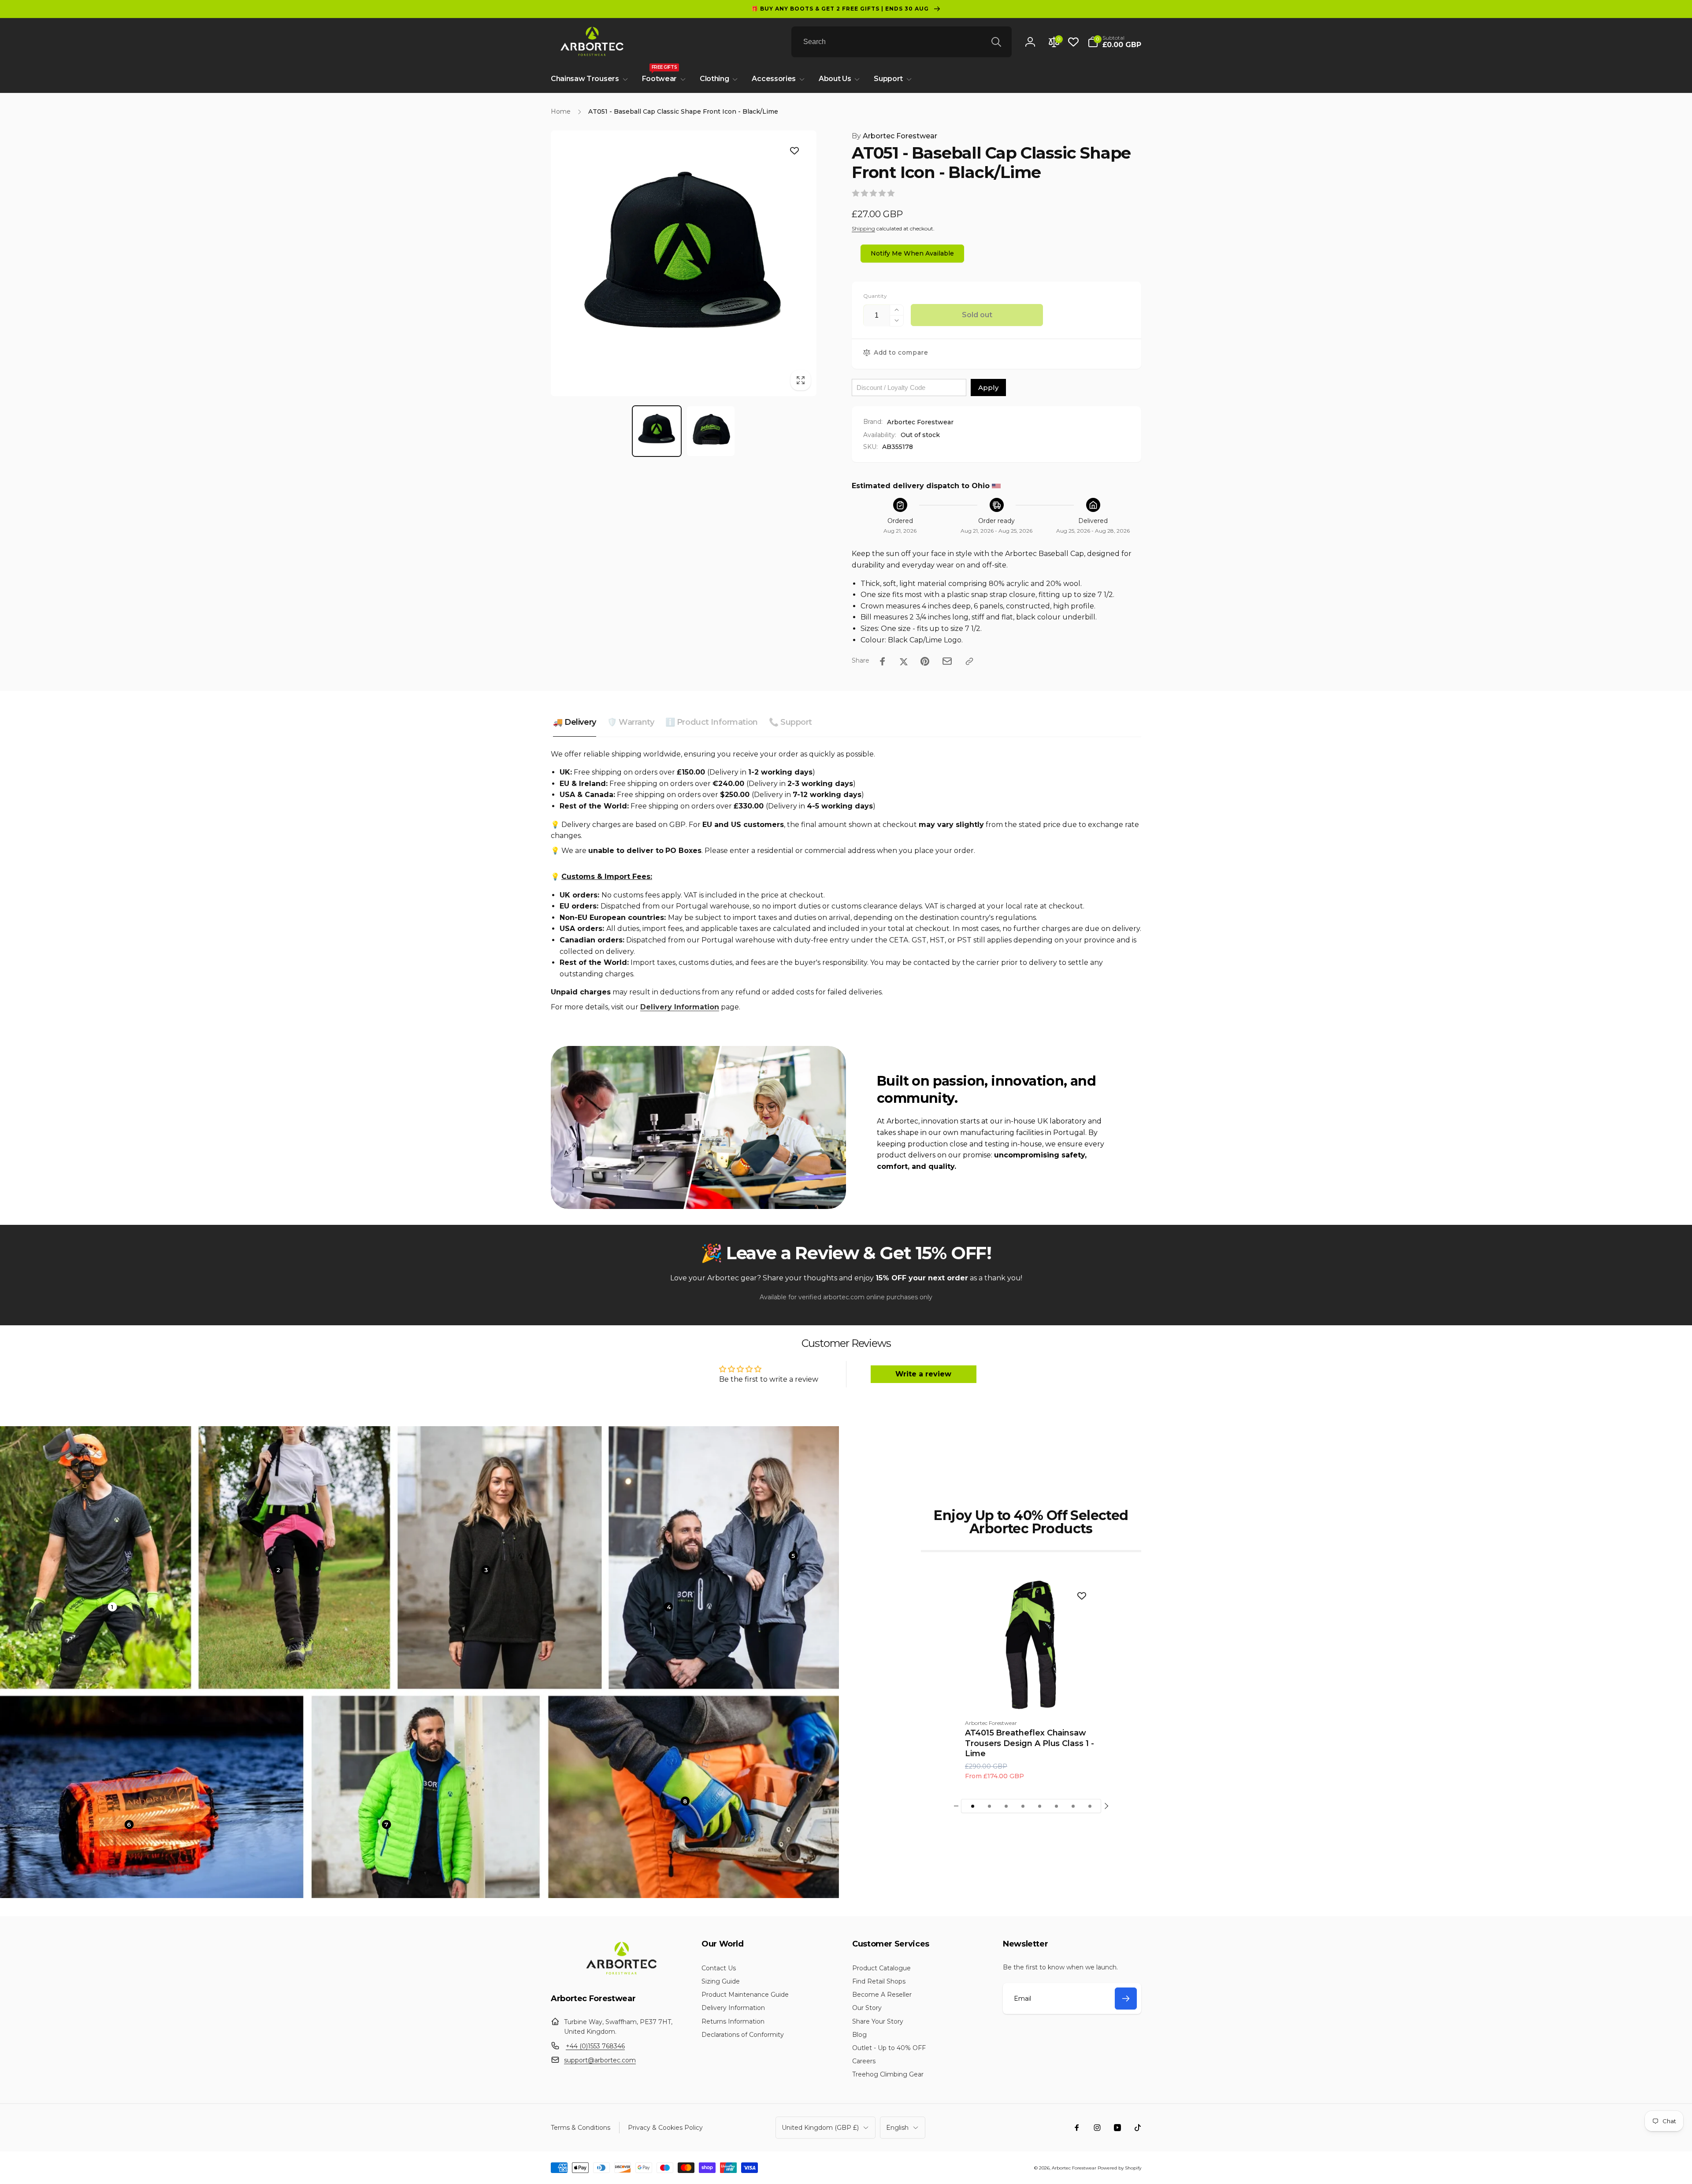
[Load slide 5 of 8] (1039, 1806)
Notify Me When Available (912, 253)
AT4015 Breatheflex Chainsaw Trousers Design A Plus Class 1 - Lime (1030, 1743)
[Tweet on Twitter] (904, 661)
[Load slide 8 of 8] (1090, 1806)
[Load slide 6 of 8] (1056, 1806)
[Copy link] (969, 661)
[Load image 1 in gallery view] (657, 431)
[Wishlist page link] (1073, 42)
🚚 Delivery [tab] (575, 722)
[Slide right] (1106, 1806)
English (897, 2128)
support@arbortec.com (600, 2060)
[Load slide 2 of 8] (989, 1806)
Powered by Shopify (1119, 2168)
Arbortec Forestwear (894, 136)
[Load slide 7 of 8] (1073, 1806)
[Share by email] (947, 661)
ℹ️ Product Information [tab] (712, 722)
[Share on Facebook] (883, 661)
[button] (1114, 42)
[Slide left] (956, 1806)
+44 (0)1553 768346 (595, 2046)
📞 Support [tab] (790, 722)
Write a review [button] (923, 1374)
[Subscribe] (1126, 1999)
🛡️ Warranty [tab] (631, 722)
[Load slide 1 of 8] (972, 1806)
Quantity (875, 296)
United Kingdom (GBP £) (820, 2128)
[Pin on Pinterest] (925, 661)
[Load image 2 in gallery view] (711, 431)
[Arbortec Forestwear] (620, 1974)
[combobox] (902, 42)
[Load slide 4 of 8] (1023, 1806)
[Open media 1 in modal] (684, 263)
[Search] (996, 42)
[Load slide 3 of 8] (1006, 1806)
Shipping (863, 228)
